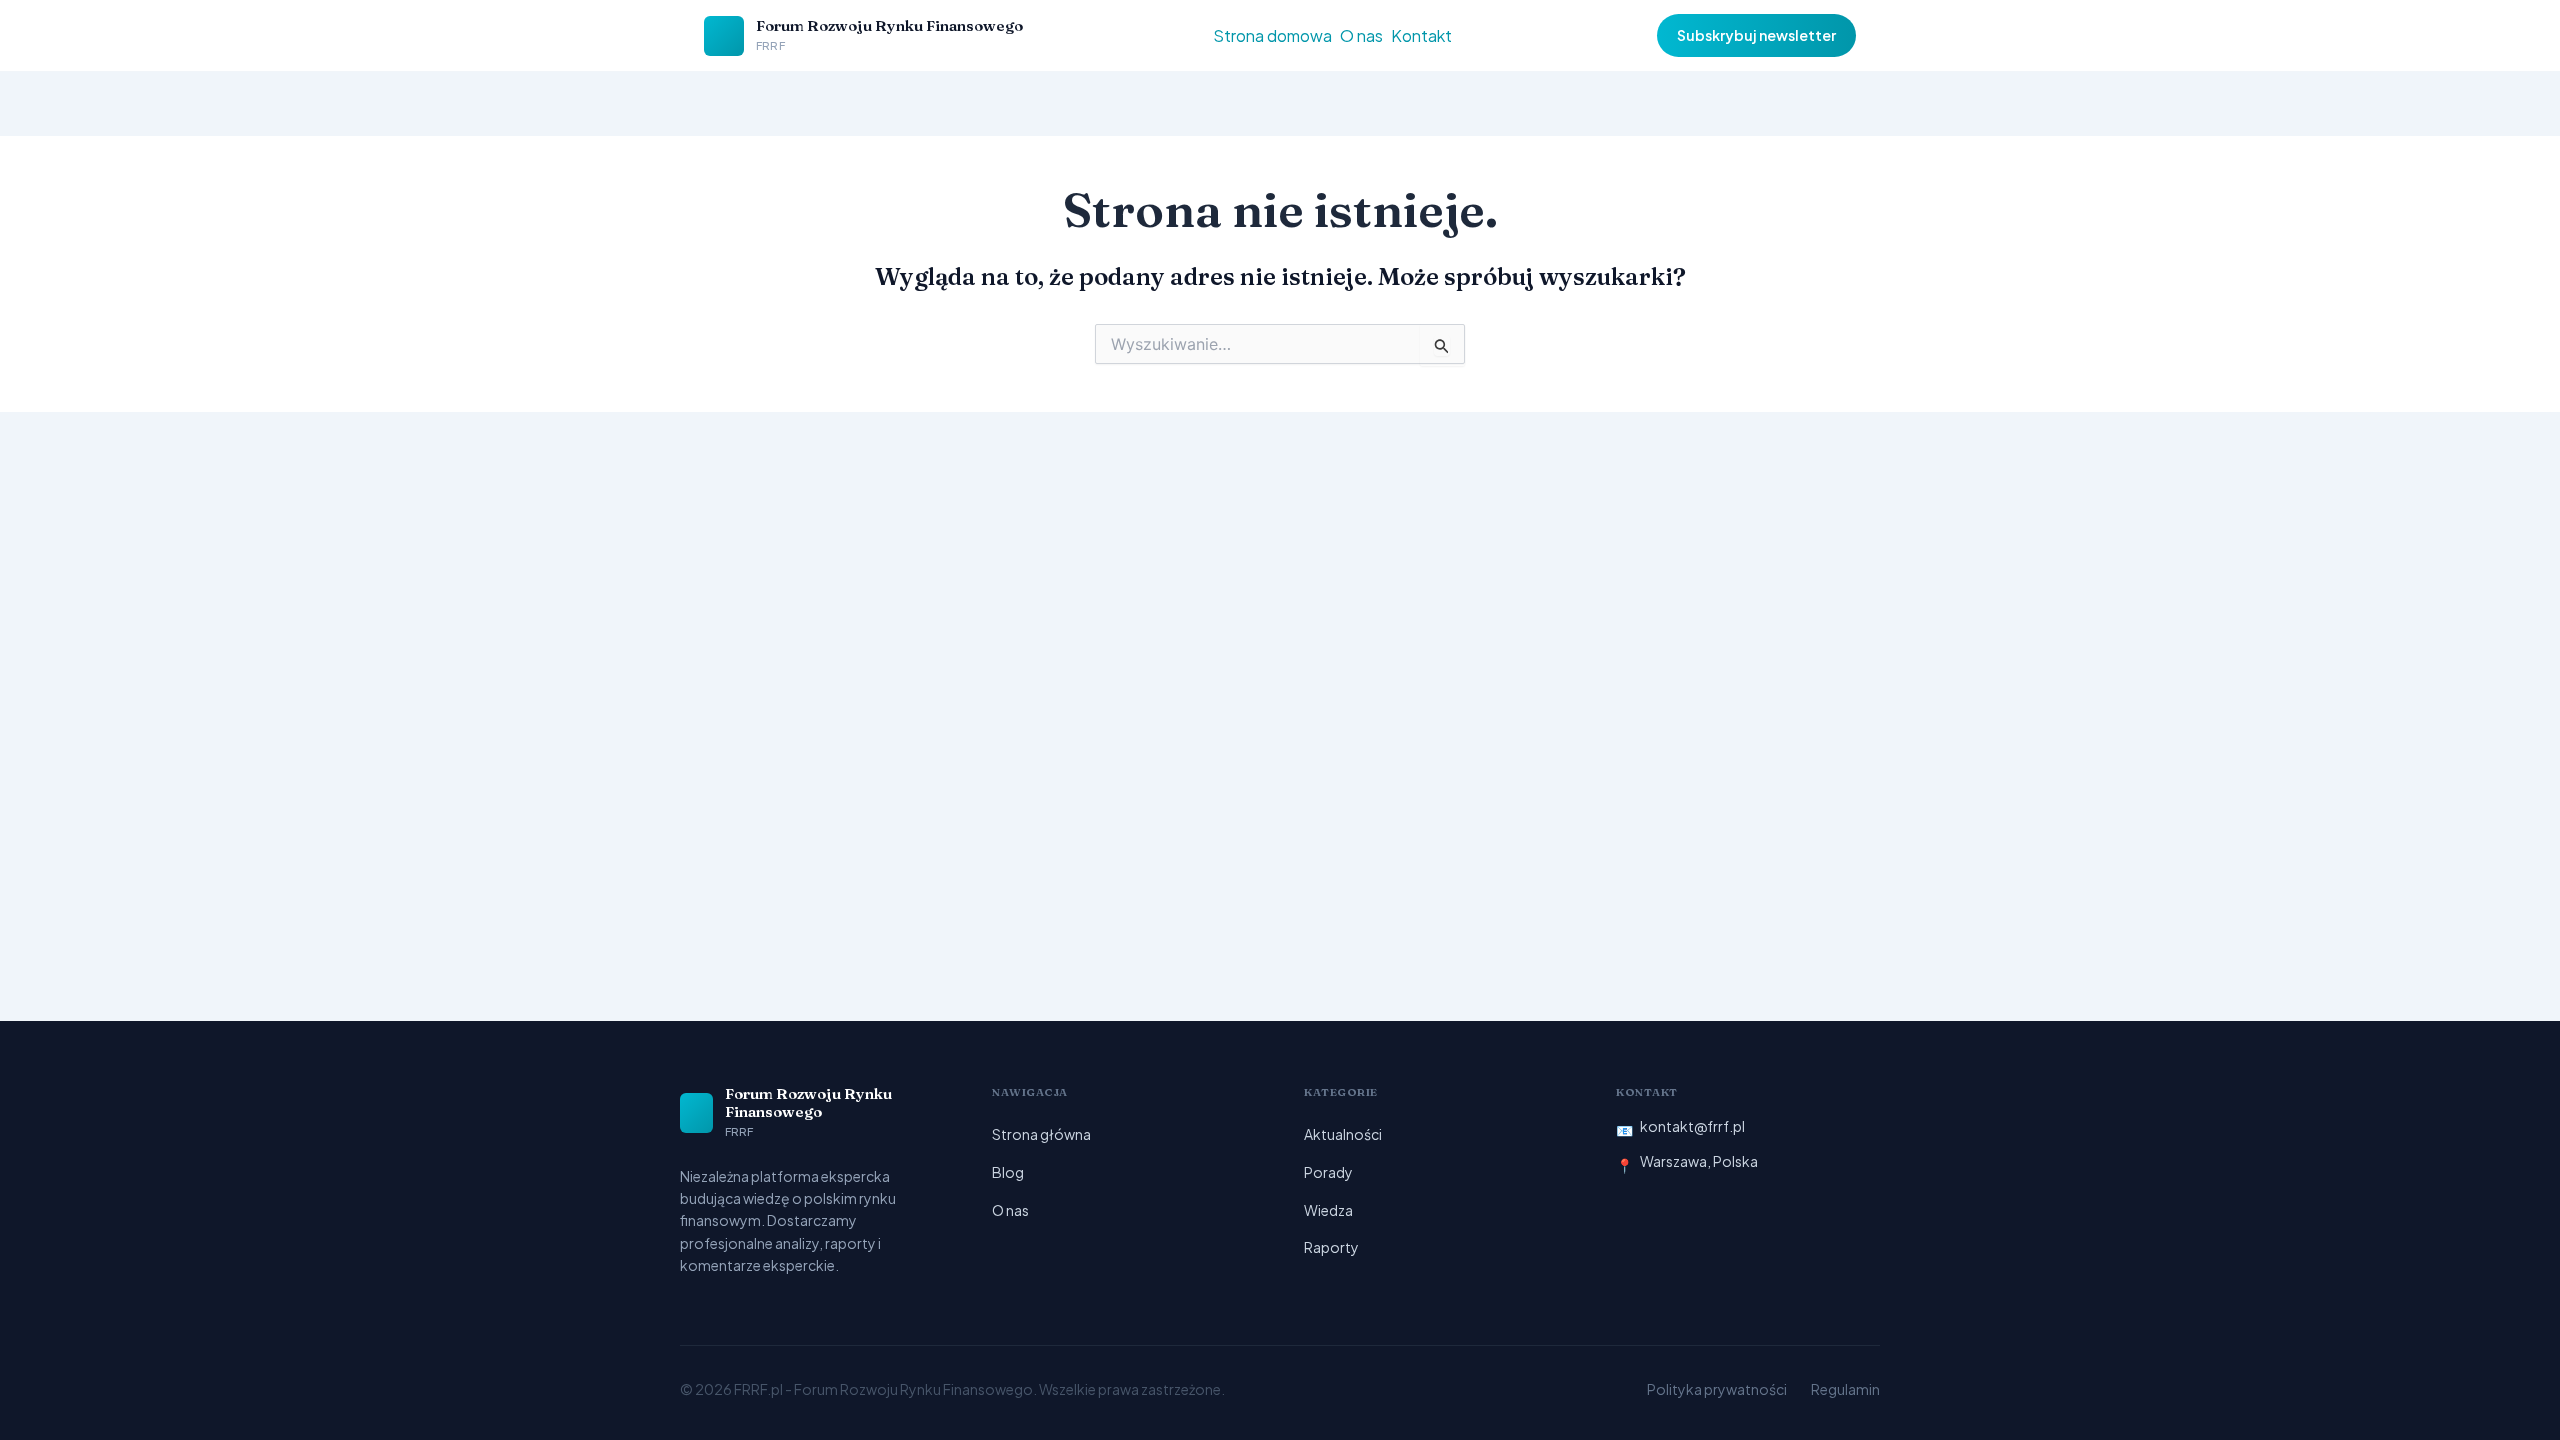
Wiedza (1328, 1210)
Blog (1008, 1172)
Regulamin (1845, 1389)
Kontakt (1421, 35)
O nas (1361, 35)
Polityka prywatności (1717, 1389)
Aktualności (1343, 1134)
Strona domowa (1272, 35)
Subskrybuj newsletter (1756, 35)
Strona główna (1041, 1134)
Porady (1328, 1172)
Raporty (1331, 1247)
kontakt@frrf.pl (1692, 1126)
